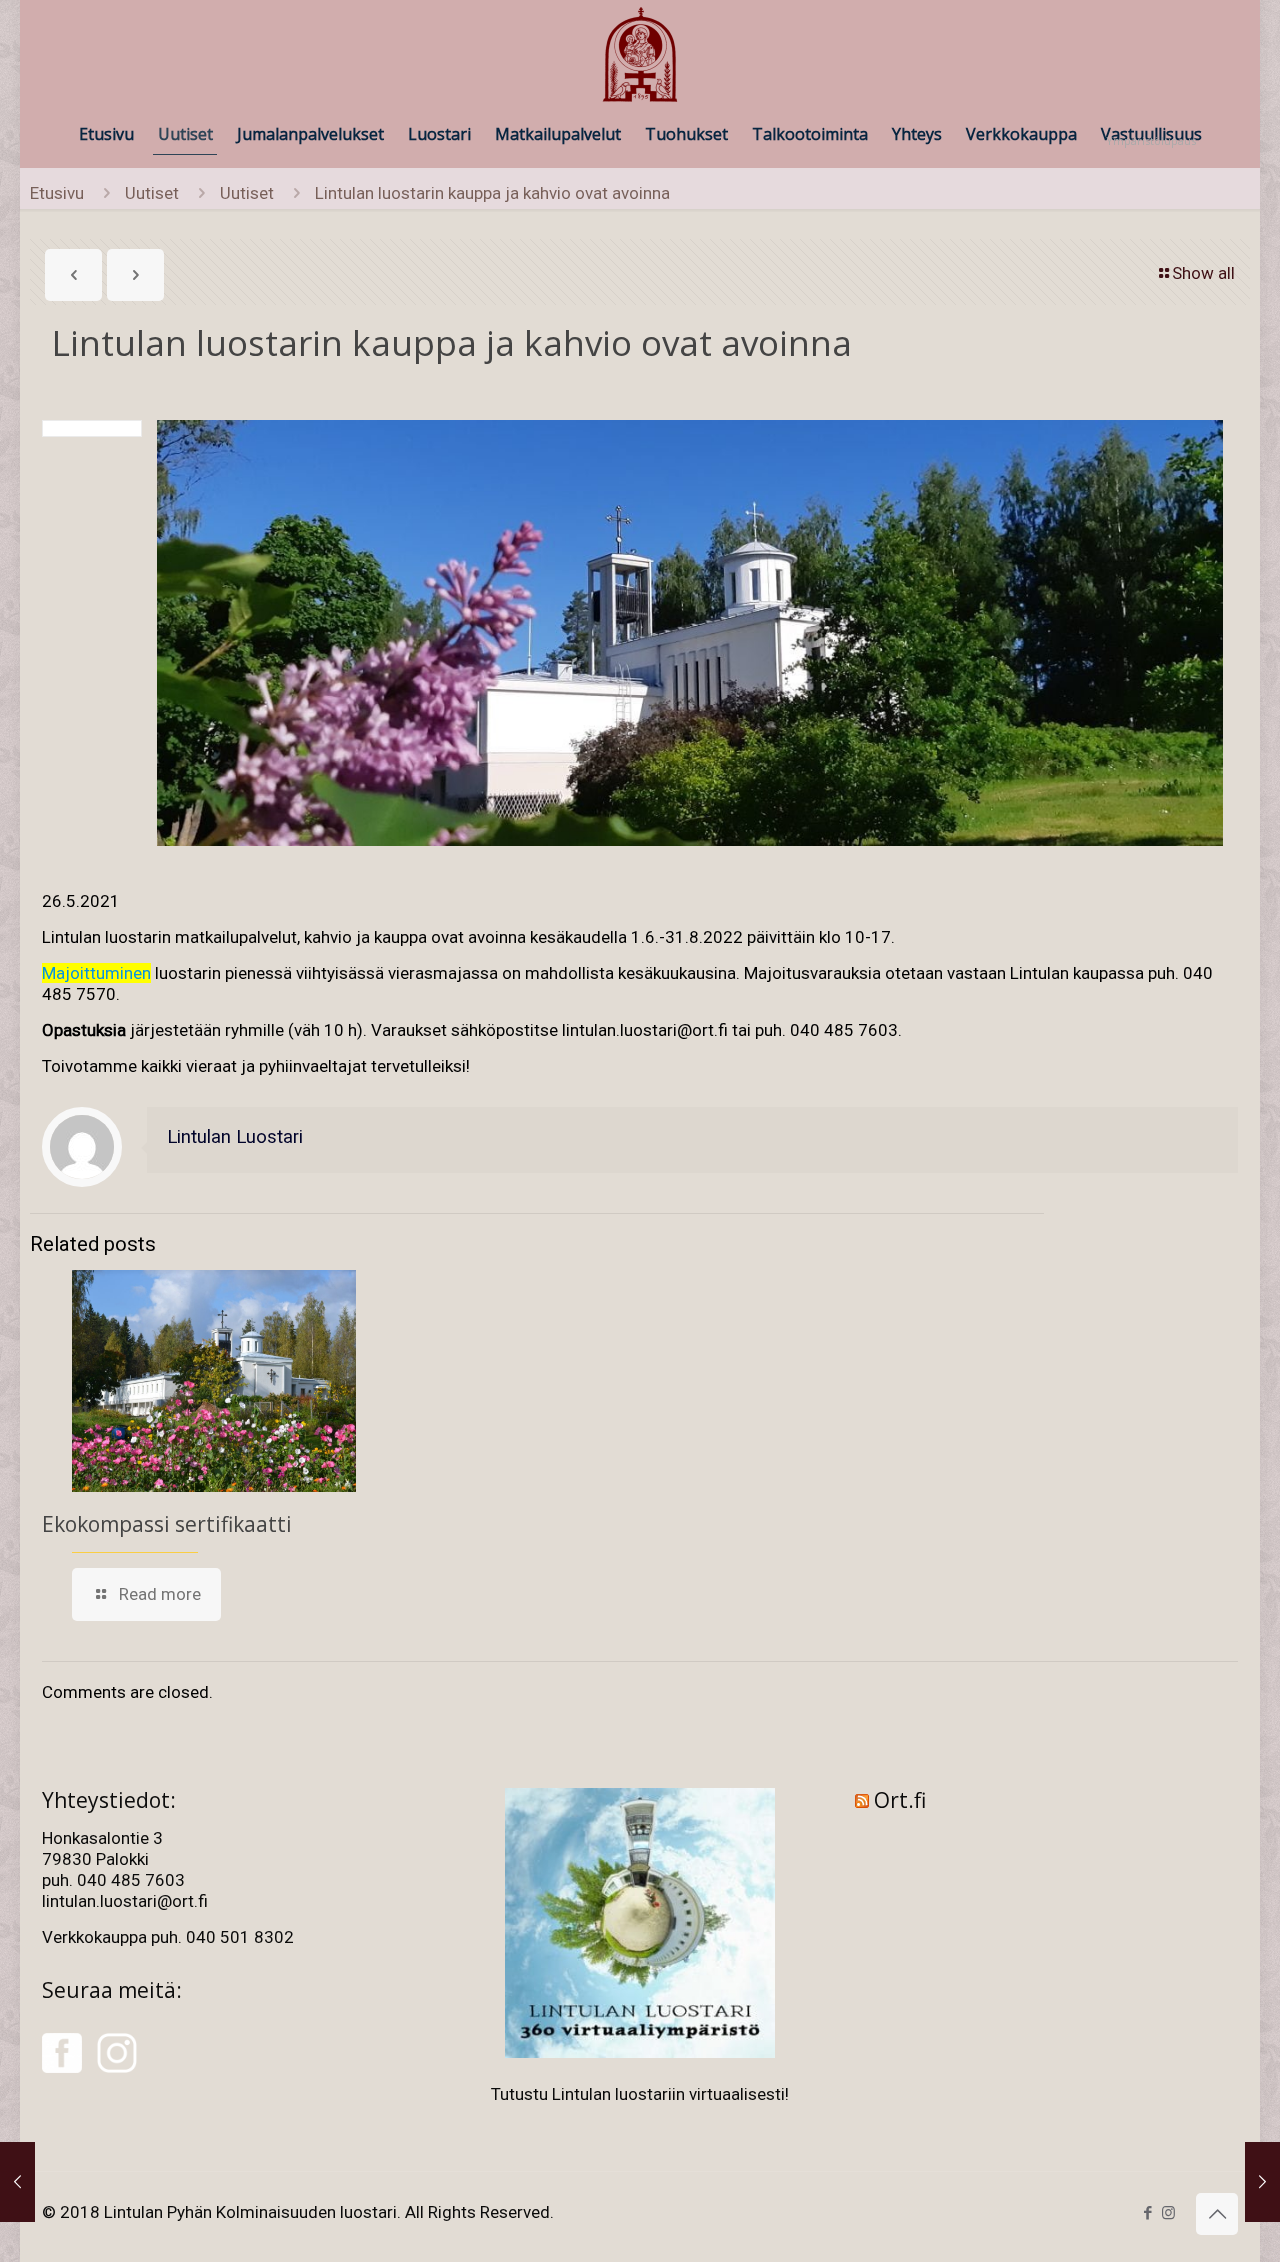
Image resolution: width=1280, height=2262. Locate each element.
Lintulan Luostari (235, 1137)
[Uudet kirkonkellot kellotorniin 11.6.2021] (1262, 2182)
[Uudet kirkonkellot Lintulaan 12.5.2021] (17, 2182)
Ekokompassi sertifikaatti (167, 1524)
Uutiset (152, 193)
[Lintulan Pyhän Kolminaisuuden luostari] (640, 56)
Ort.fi (900, 1800)
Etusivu (57, 193)
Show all (1203, 273)
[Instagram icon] (1168, 2213)
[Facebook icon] (1147, 2213)
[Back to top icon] (1217, 2214)
